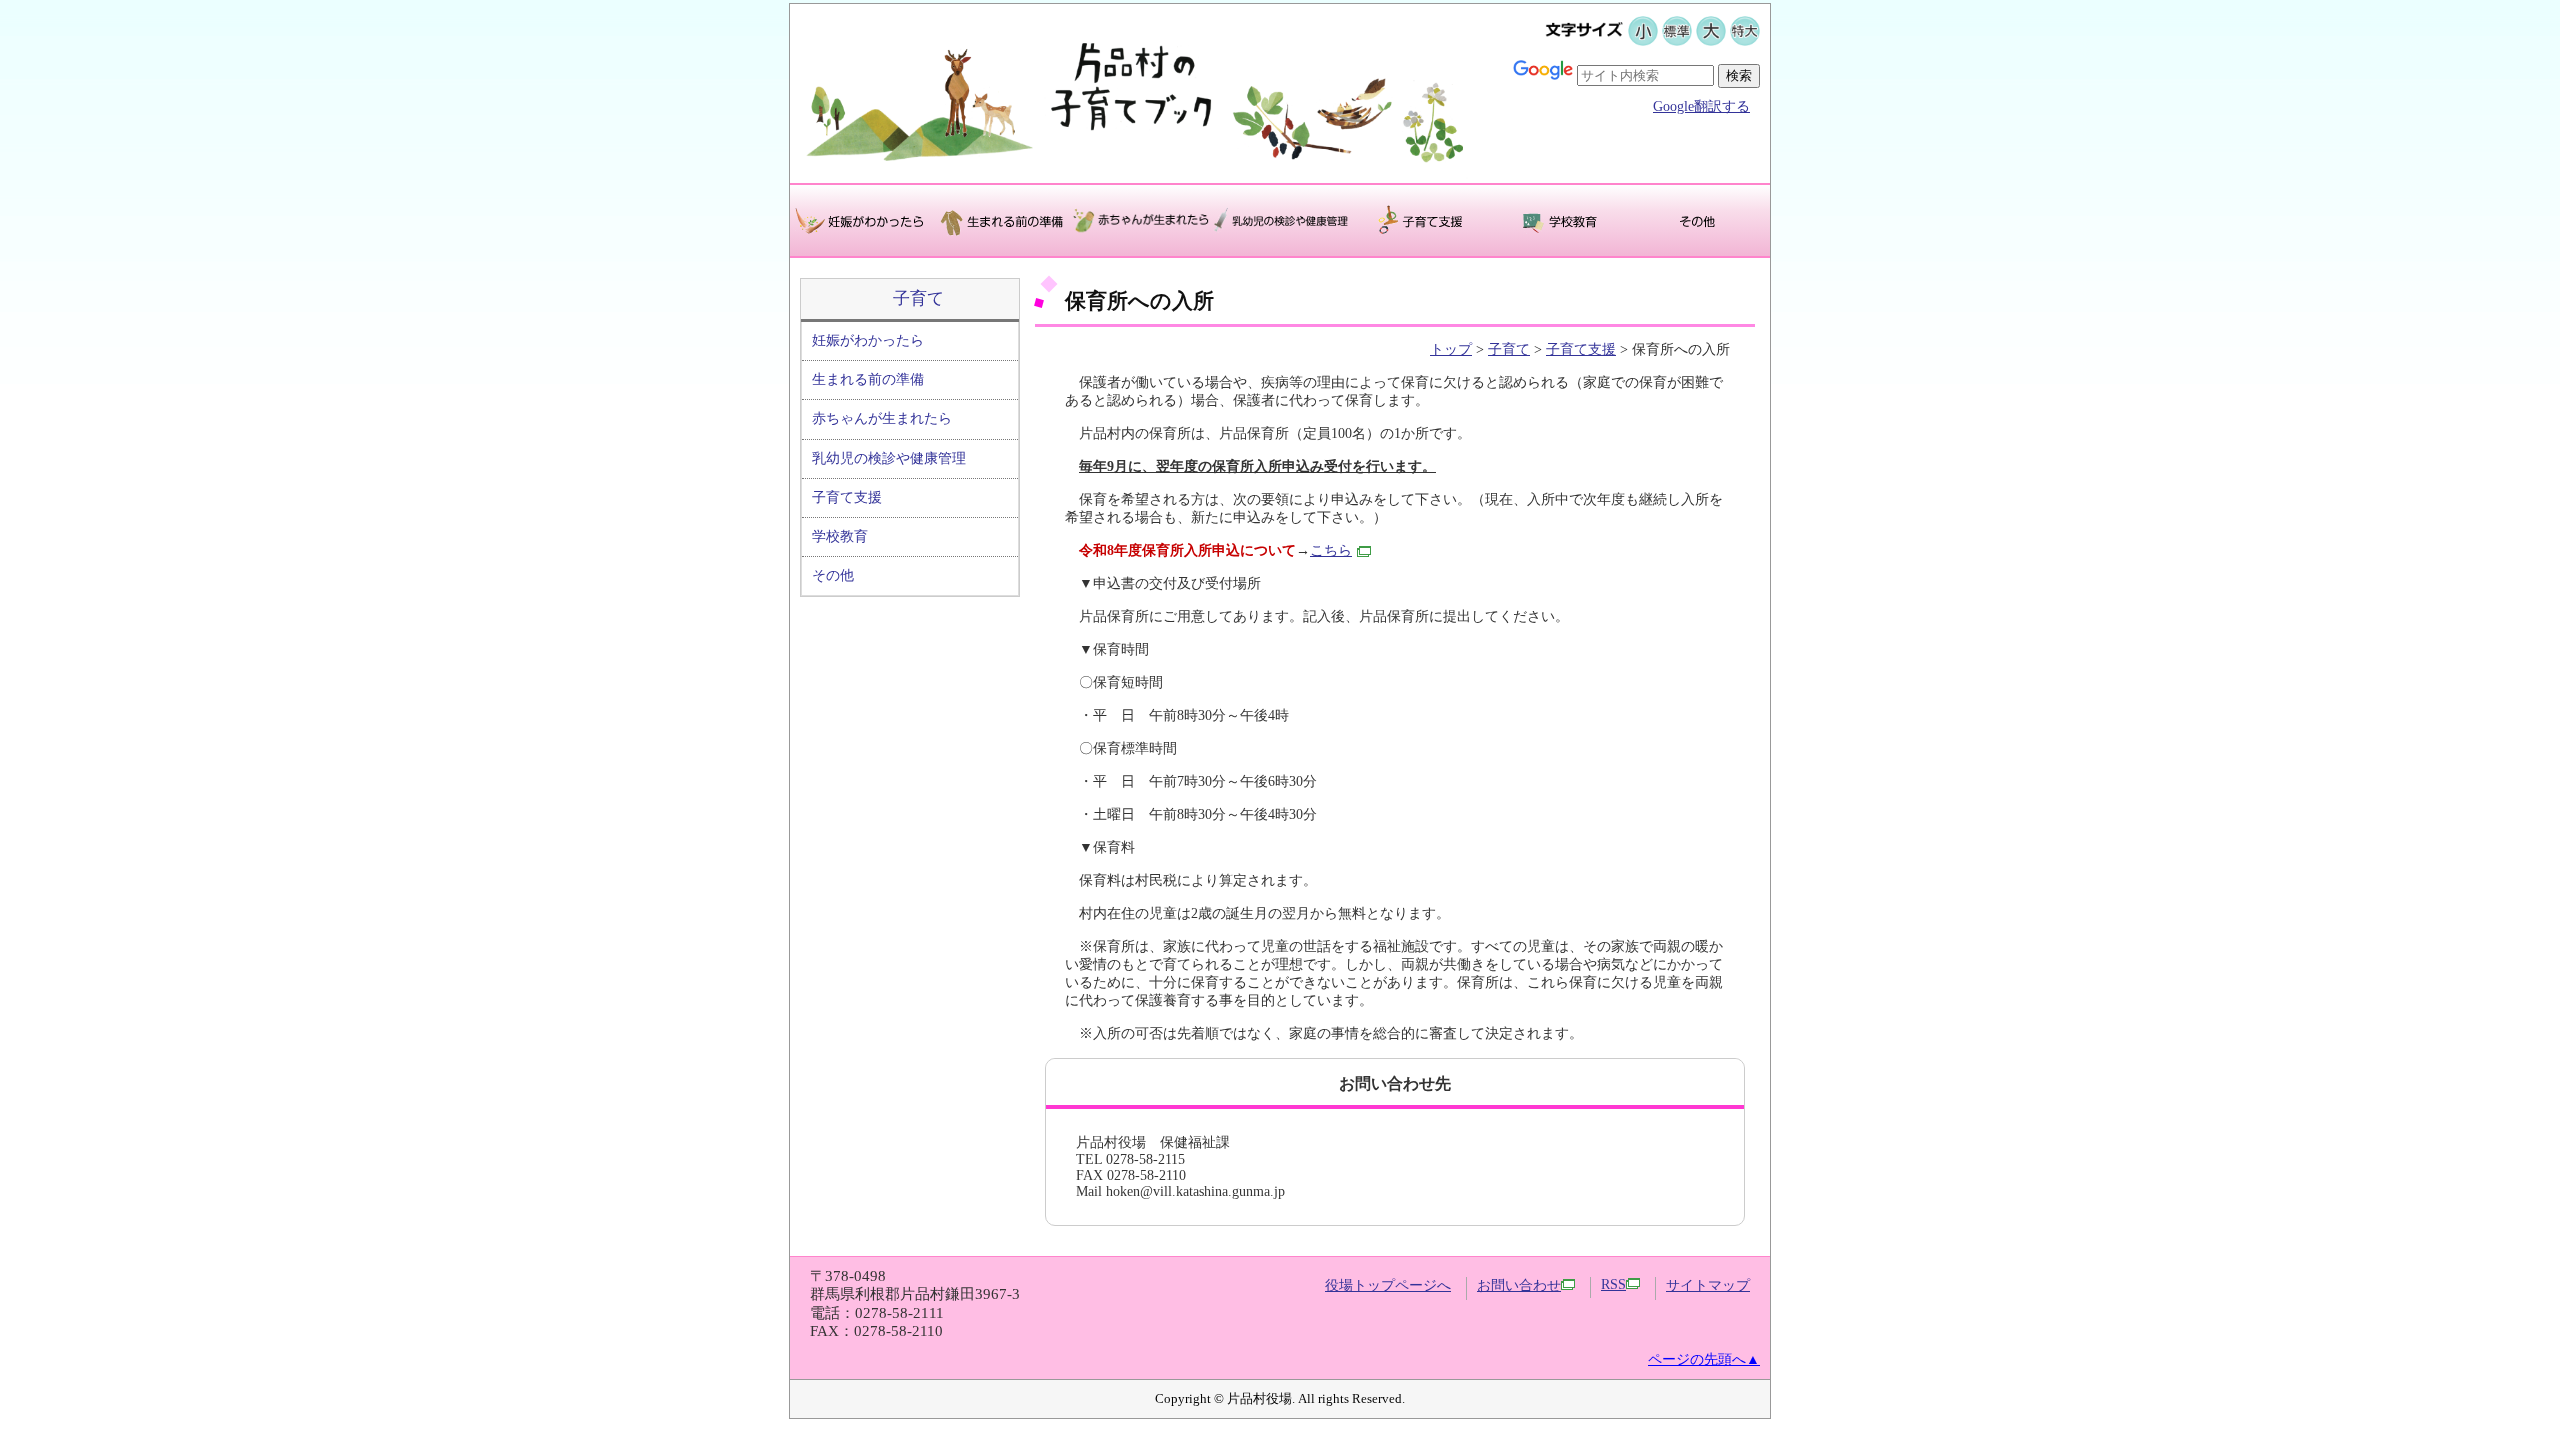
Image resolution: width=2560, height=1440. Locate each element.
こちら (1331, 550)
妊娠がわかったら (868, 340)
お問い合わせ (1519, 1285)
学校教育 (840, 536)
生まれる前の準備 (868, 379)
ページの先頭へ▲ (1704, 1359)
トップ (1451, 349)
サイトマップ (1708, 1285)
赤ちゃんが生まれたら (882, 418)
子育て (918, 298)
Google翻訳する (1701, 106)
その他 (833, 575)
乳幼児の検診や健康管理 (889, 458)
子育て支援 (847, 497)
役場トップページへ (1388, 1285)
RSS (1613, 1284)
